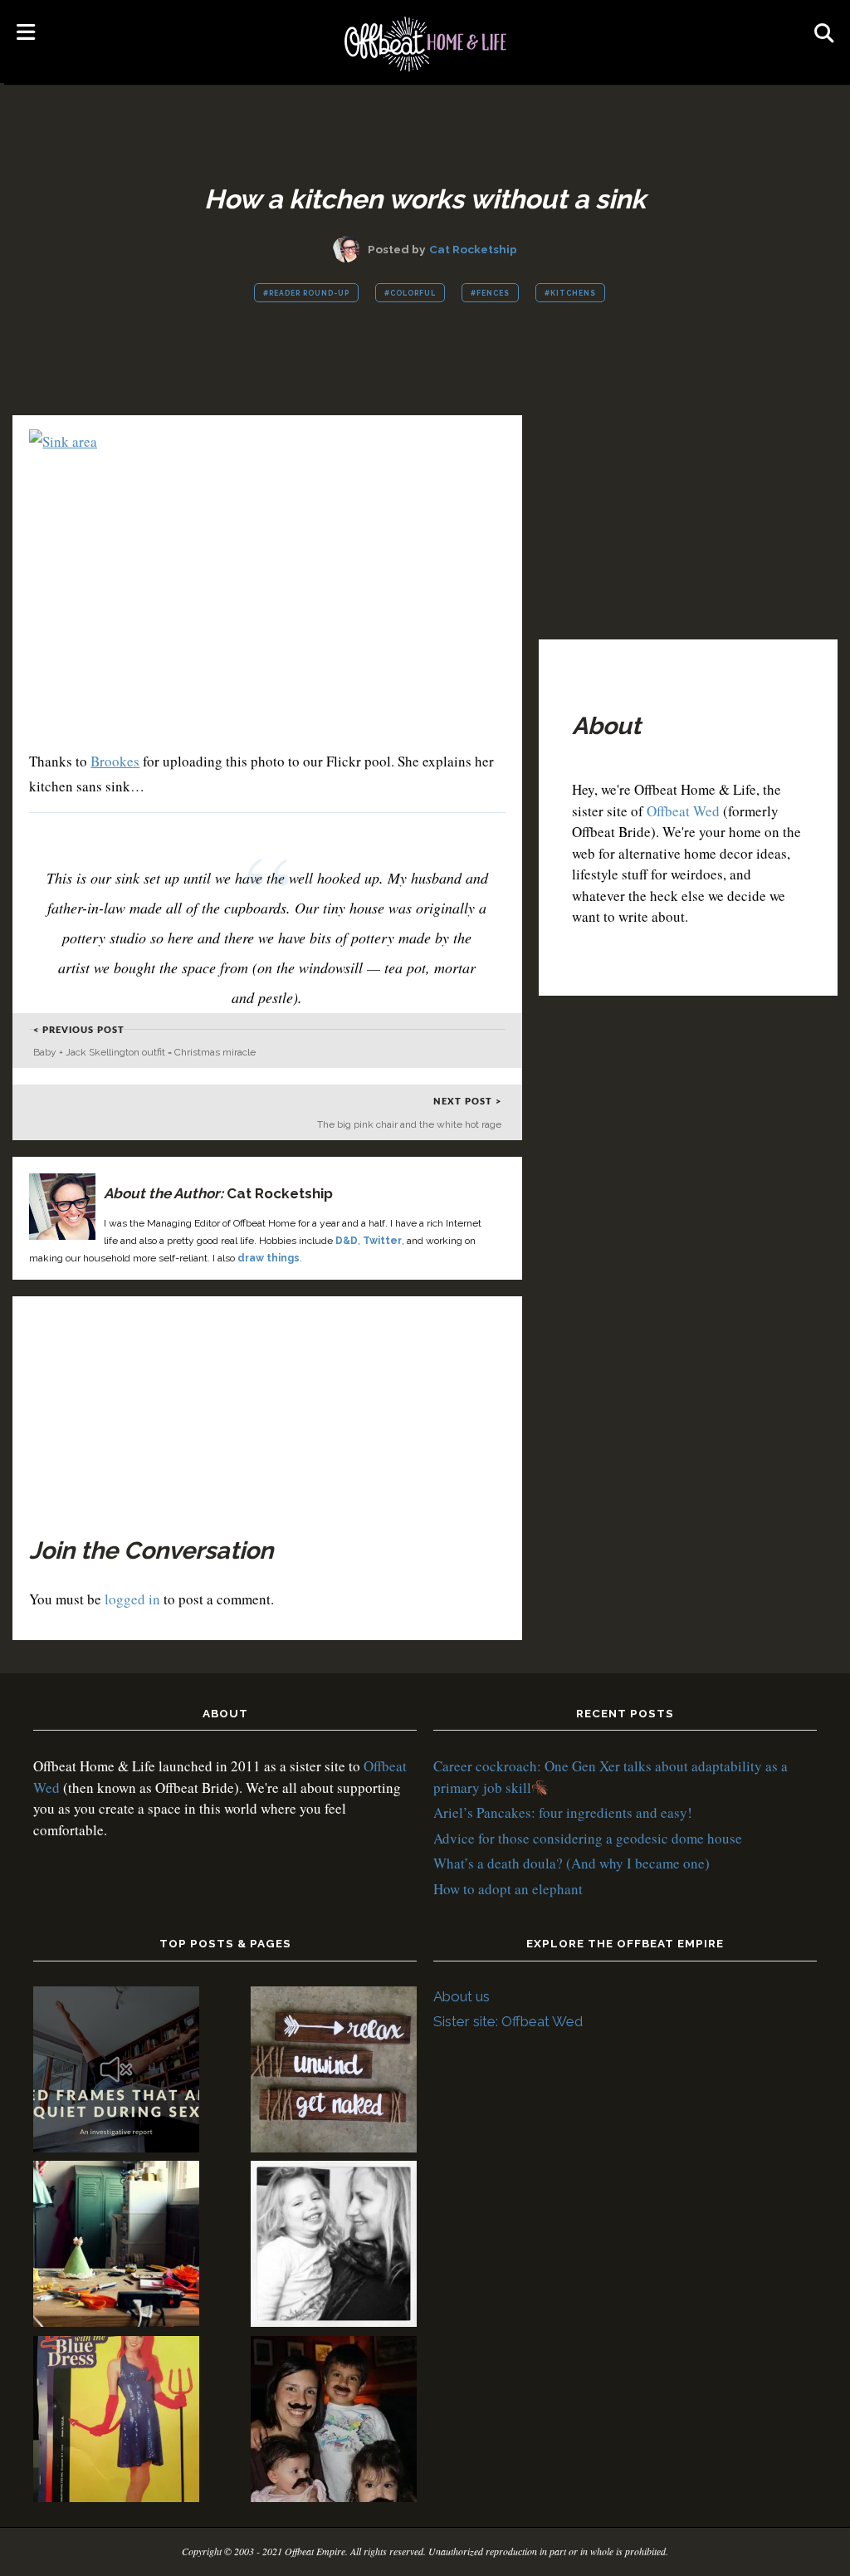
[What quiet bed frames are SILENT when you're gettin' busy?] (116, 2072)
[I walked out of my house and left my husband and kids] (334, 2247)
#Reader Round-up (306, 293)
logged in (132, 1599)
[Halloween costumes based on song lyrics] (116, 2422)
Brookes (115, 761)
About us (462, 1996)
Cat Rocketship (473, 249)
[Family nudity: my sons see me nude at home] (334, 2072)
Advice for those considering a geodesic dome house (588, 1838)
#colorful (410, 293)
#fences (490, 293)
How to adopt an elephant (508, 1889)
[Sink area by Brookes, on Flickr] (63, 441)
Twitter (382, 1241)
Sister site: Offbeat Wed (508, 2021)
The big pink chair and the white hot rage (409, 1124)
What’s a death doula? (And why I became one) (572, 1863)
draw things (269, 1258)
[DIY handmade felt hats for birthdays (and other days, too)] (116, 2247)
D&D (347, 1241)
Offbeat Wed (683, 811)
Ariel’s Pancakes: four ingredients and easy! (563, 1812)
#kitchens (570, 293)
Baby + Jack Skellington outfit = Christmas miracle (144, 1052)
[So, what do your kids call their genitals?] (334, 2422)
